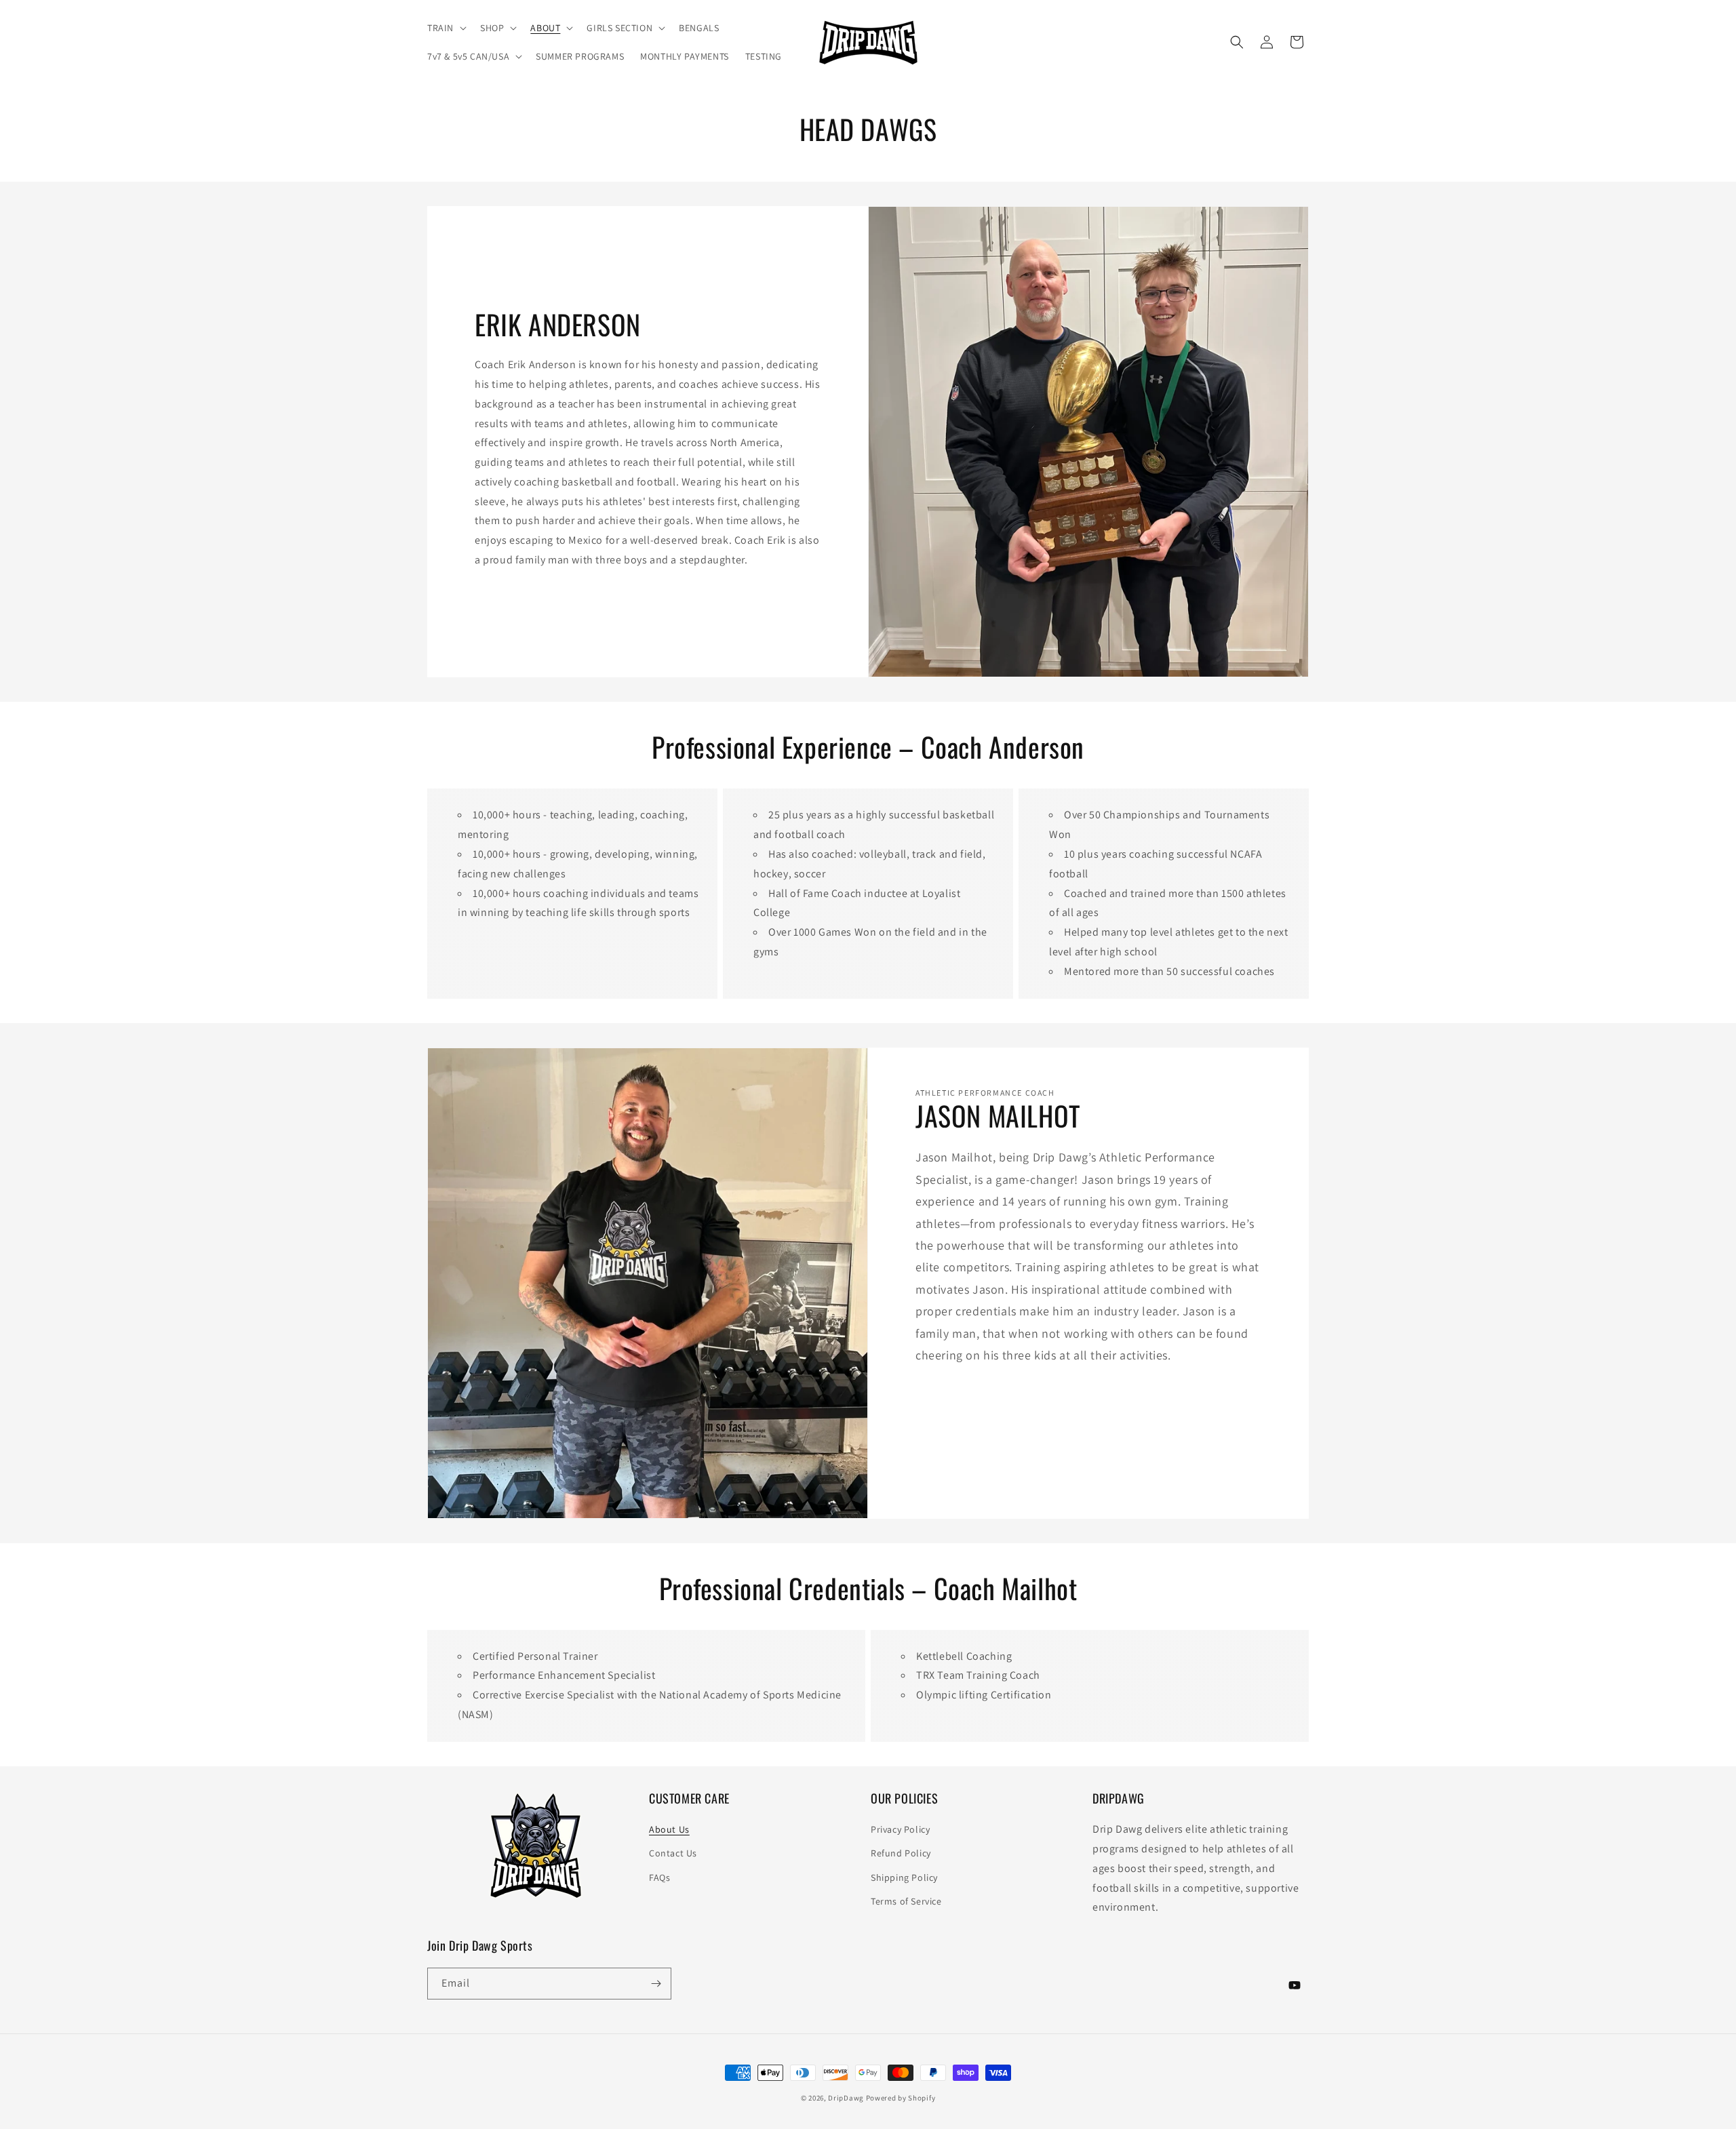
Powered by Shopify (901, 2098)
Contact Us (673, 1853)
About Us (669, 1829)
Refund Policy (901, 1853)
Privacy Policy (900, 1829)
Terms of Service (906, 1901)
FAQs (659, 1877)
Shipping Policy (904, 1877)
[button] (446, 28)
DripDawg (846, 2098)
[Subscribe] (656, 1984)
